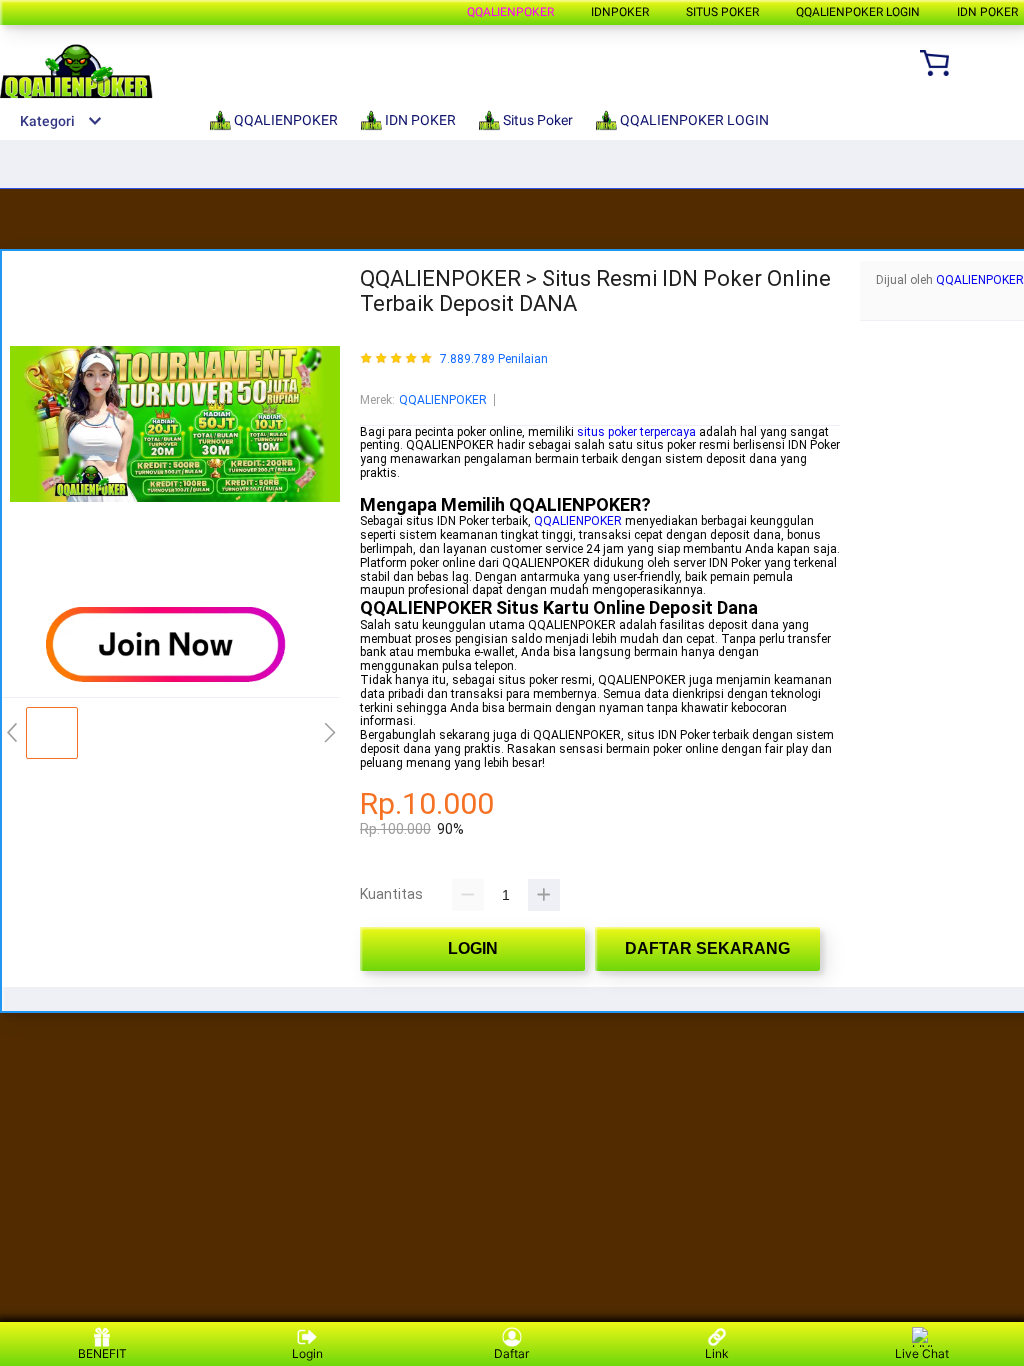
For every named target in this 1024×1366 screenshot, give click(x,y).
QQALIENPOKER (510, 12)
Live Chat (922, 1353)
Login (307, 1353)
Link (717, 1353)
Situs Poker (722, 12)
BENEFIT (102, 1353)
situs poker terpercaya (636, 432)
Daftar (511, 1353)
